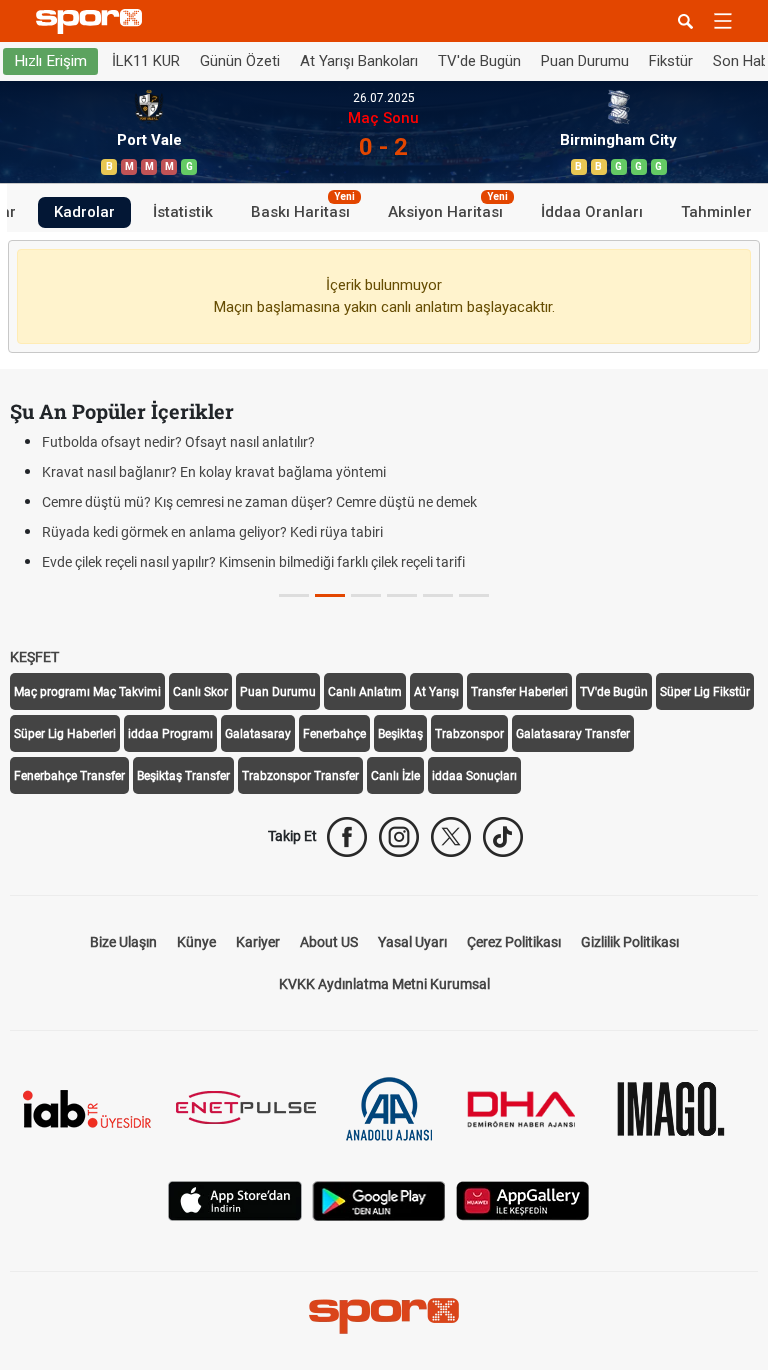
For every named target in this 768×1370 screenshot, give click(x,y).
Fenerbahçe (334, 734)
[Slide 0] (294, 595)
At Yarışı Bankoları (359, 61)
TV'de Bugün (479, 61)
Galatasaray (258, 734)
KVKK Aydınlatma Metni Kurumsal (384, 984)
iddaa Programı (170, 734)
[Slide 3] (402, 595)
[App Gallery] (523, 1199)
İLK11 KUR (146, 61)
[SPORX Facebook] (347, 837)
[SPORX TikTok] (503, 837)
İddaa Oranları (592, 212)
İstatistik (183, 212)
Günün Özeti (240, 61)
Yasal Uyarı (412, 942)
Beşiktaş (400, 734)
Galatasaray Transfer (573, 734)
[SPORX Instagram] (399, 837)
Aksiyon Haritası (448, 209)
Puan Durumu (585, 61)
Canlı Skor (200, 692)
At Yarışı (436, 692)
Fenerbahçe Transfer (69, 776)
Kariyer (258, 942)
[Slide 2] (366, 595)
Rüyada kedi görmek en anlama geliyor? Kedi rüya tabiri (212, 532)
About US (329, 942)
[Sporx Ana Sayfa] (93, 21)
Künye (196, 942)
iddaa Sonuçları (474, 776)
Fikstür (671, 61)
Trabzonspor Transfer (300, 776)
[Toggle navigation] (723, 21)
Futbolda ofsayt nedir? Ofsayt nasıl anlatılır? (178, 442)
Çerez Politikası (514, 942)
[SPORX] (384, 1316)
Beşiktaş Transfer (183, 776)
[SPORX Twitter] (451, 837)
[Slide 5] (474, 595)
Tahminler (716, 212)
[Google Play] (379, 1199)
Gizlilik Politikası (630, 942)
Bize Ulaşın (123, 942)
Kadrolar (84, 212)
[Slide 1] (330, 595)
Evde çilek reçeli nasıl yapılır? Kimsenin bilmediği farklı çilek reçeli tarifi (253, 562)
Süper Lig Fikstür (705, 692)
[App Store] (235, 1199)
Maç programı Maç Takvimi (87, 692)
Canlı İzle (395, 776)
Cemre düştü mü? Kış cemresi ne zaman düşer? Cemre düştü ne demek (259, 502)
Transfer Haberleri (519, 692)
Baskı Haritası (303, 209)
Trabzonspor (469, 734)
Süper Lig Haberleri (65, 734)
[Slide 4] (438, 595)
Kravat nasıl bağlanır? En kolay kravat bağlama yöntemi (214, 472)
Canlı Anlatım (365, 692)
